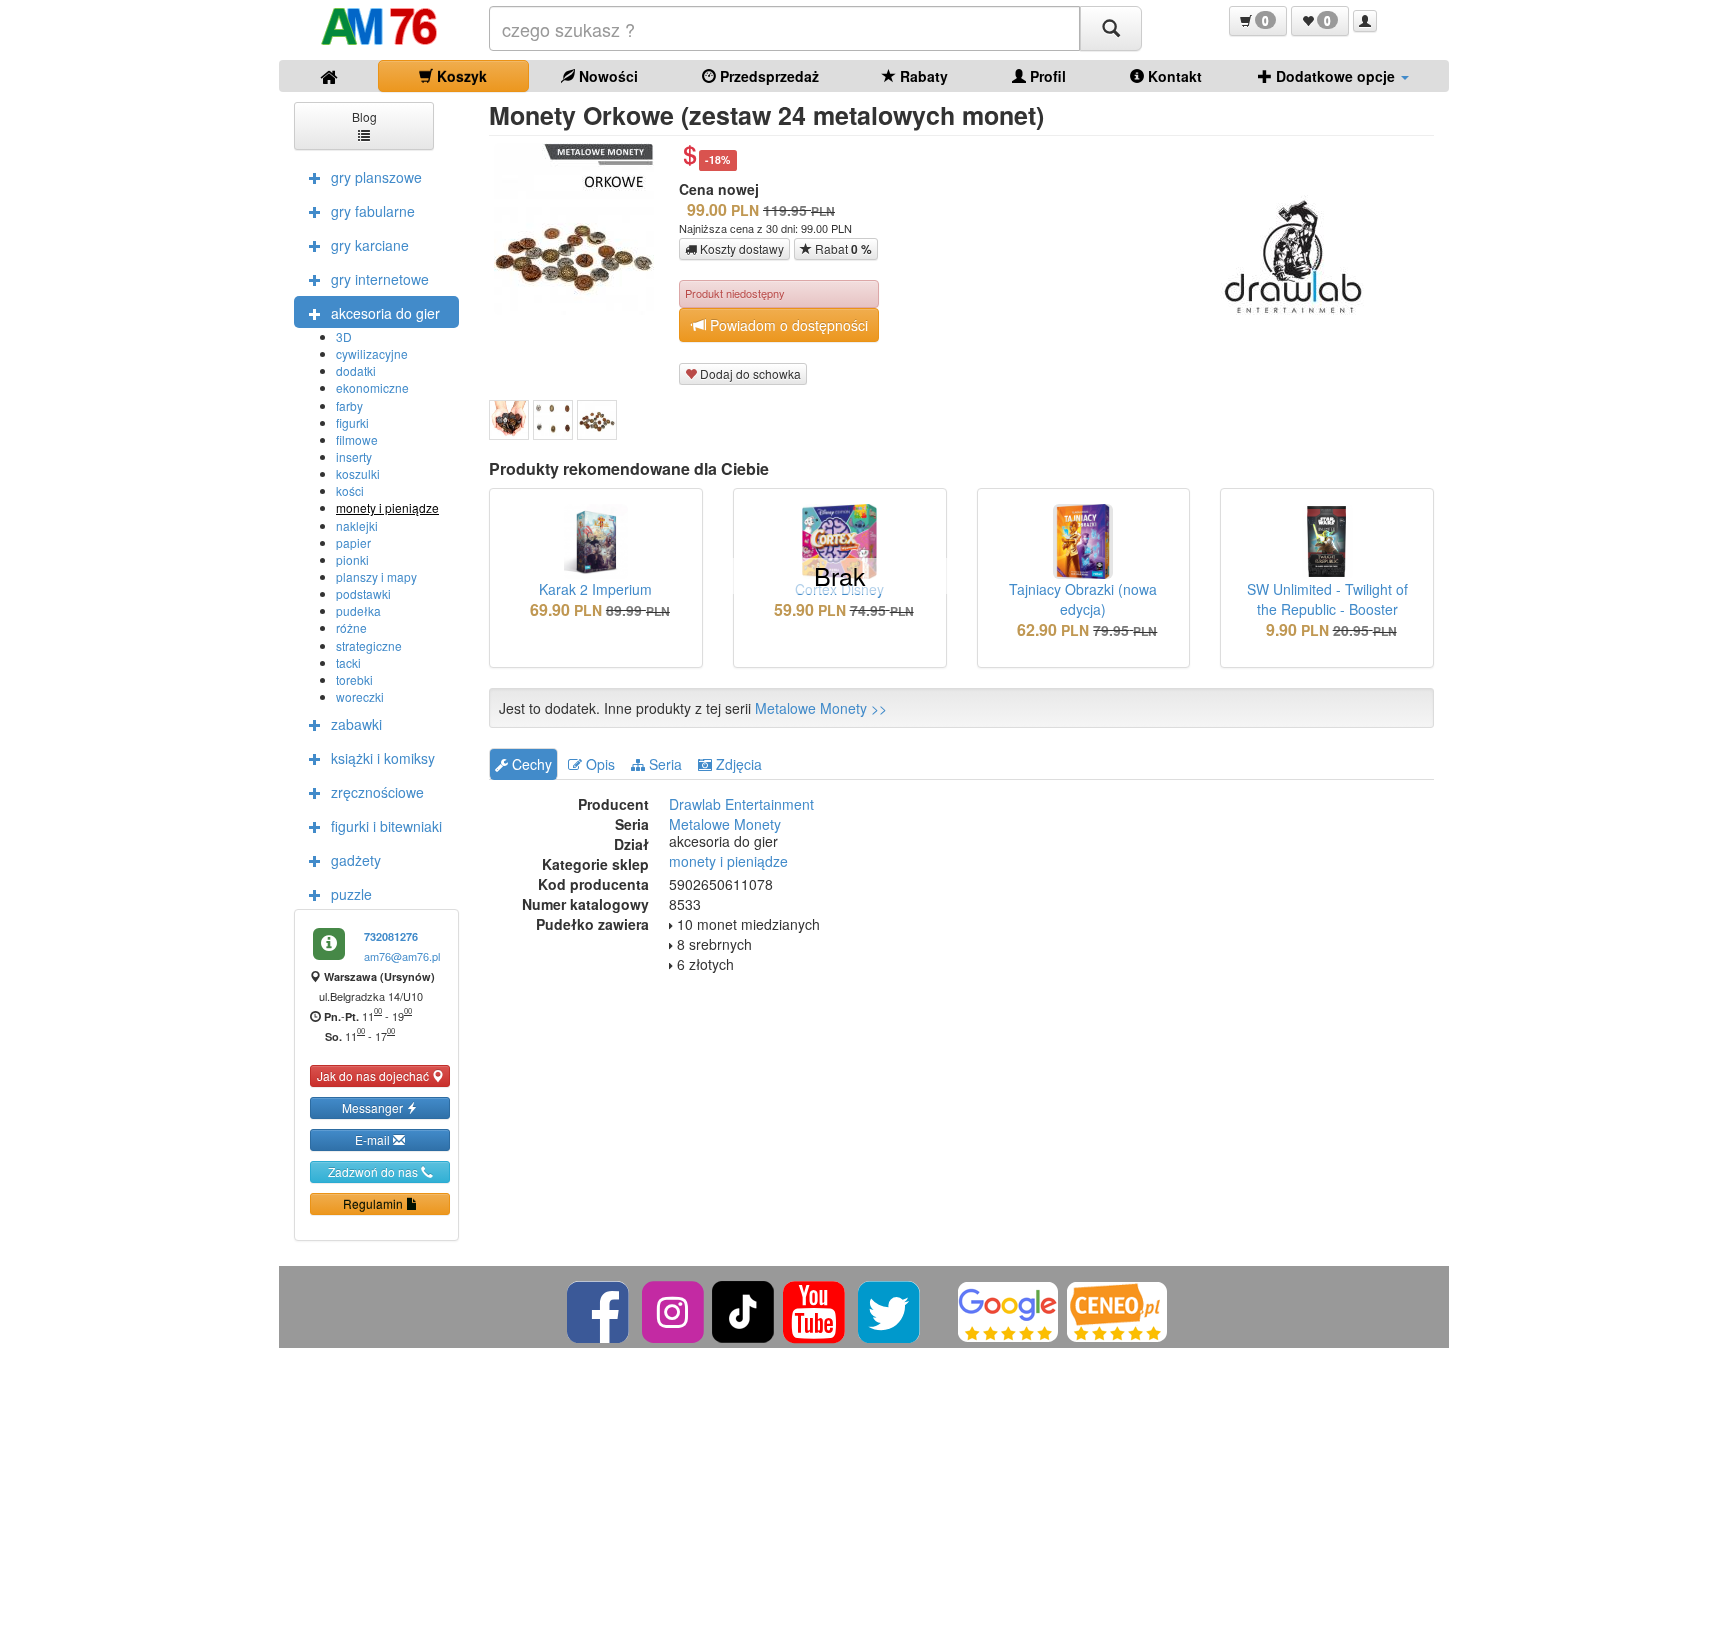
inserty (354, 456)
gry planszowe (376, 177)
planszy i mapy (376, 576)
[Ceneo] (1117, 1309)
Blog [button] (364, 116)
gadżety (356, 860)
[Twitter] (890, 1309)
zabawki (356, 724)
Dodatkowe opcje (1335, 76)
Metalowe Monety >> (821, 708)
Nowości (606, 76)
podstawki (363, 593)
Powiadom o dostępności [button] (787, 325)
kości (350, 490)
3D (344, 336)
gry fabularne (373, 211)
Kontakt (1173, 76)
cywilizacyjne (372, 353)
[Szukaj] (1111, 28)
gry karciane (370, 245)
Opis (598, 764)
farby (349, 405)
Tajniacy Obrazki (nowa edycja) (1083, 599)
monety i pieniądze (387, 507)
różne (351, 627)
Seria (663, 764)
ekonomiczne (372, 387)
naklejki (357, 525)
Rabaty (922, 76)
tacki (348, 662)
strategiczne (369, 645)
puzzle (351, 894)
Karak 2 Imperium (595, 589)
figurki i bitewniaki (386, 826)
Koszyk (460, 76)
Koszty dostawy (740, 248)
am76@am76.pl (402, 956)
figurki (352, 422)
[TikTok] (743, 1309)
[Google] (1008, 1309)
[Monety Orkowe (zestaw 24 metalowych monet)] (509, 420)
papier (353, 542)
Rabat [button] (842, 249)
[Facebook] (599, 1309)
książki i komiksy (383, 758)
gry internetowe (380, 279)
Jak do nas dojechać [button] (374, 1075)
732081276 (391, 936)
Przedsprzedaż (767, 76)
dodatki (356, 370)
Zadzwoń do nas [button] (374, 1171)
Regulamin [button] (374, 1203)
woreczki (360, 696)
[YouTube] (815, 1309)
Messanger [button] (374, 1107)
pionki (352, 559)
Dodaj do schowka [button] (749, 373)
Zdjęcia (737, 764)
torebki (354, 679)
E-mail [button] (374, 1139)
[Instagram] (674, 1309)
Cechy (530, 764)
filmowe (357, 439)
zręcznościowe (377, 792)
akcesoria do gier (385, 313)
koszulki (358, 473)
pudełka (358, 610)
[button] (1258, 21)
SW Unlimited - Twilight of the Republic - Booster (1327, 599)
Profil (1046, 76)
